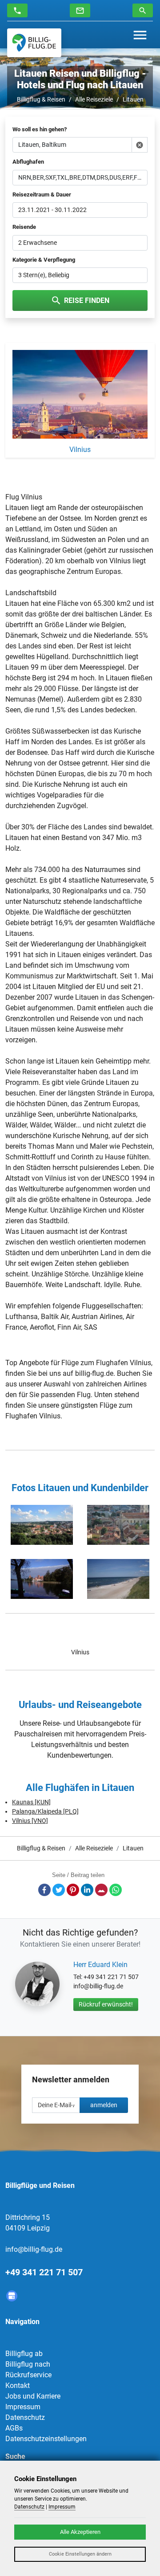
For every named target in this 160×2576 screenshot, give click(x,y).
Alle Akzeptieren (80, 2532)
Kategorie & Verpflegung (44, 260)
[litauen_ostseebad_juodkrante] (118, 1579)
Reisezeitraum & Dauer (42, 194)
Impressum (23, 2407)
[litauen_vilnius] (42, 1525)
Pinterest (73, 1890)
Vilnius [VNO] (30, 1821)
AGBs (14, 2428)
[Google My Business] (12, 2296)
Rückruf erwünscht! (106, 2004)
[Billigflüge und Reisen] (34, 43)
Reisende (24, 227)
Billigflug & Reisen (41, 99)
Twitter (59, 1890)
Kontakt (18, 2386)
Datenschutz (25, 2417)
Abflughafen (28, 162)
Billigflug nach (28, 2364)
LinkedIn (87, 1890)
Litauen (133, 99)
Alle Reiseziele (94, 99)
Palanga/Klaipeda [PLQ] (45, 1811)
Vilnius (80, 1652)
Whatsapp (116, 1890)
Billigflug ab (24, 2354)
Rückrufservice (28, 2375)
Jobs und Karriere (33, 2396)
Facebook (44, 1890)
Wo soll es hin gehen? (40, 129)
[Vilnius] (80, 396)
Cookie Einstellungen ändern (80, 2554)
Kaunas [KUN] (31, 1802)
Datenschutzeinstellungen (46, 2439)
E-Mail (101, 1890)
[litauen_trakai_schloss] (42, 1579)
